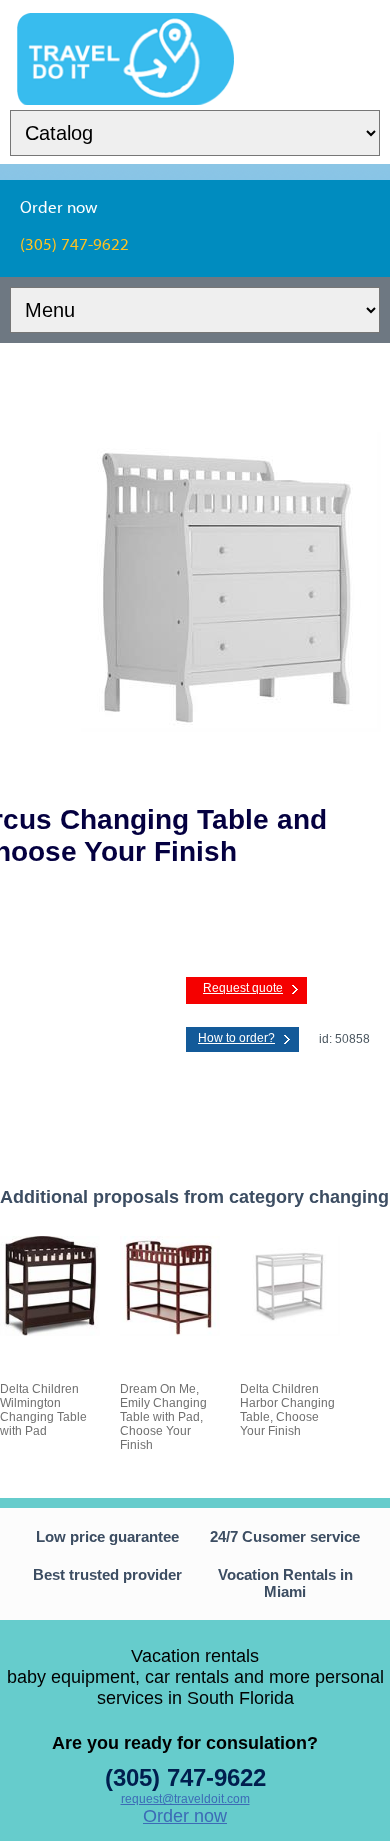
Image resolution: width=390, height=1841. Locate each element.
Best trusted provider (107, 1574)
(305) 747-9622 (185, 1777)
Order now (185, 1816)
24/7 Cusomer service (285, 1536)
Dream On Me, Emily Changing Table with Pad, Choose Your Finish (163, 1417)
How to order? (236, 1038)
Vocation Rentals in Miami (285, 1583)
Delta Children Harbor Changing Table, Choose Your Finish (287, 1410)
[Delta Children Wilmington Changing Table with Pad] (50, 1332)
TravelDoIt (125, 26)
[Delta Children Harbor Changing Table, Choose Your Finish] (290, 1332)
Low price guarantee (107, 1536)
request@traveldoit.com (185, 1799)
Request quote (243, 988)
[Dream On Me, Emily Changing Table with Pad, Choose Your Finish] (170, 1332)
